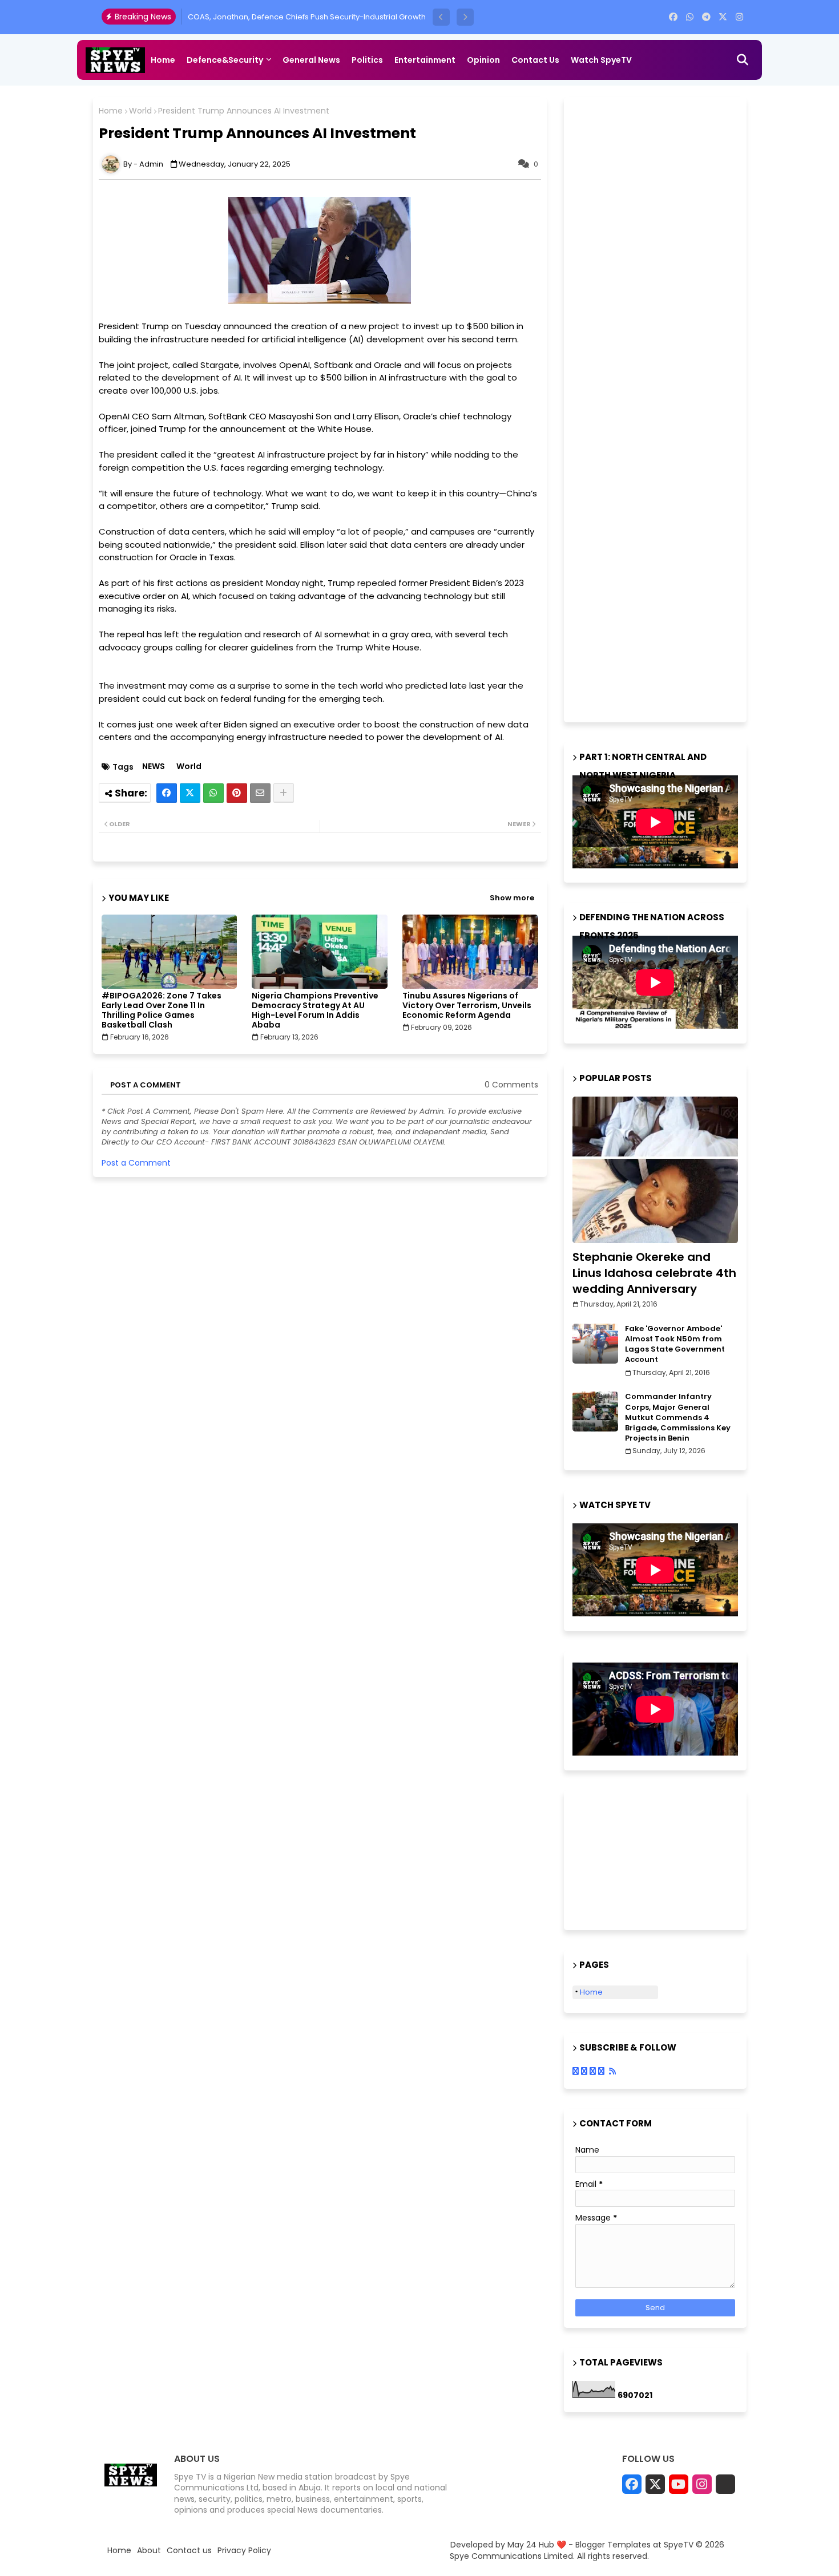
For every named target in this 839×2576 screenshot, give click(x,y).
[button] (441, 17)
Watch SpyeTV (601, 60)
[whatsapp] (690, 17)
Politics (367, 60)
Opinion (483, 60)
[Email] (260, 793)
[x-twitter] (723, 17)
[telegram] (706, 17)
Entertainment (425, 60)
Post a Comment (136, 1163)
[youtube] (679, 2484)
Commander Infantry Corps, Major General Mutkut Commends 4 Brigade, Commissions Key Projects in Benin (678, 1418)
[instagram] (739, 17)
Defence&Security (225, 60)
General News (311, 60)
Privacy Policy (244, 2551)
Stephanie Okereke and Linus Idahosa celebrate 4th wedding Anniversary (654, 1273)
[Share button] (284, 793)
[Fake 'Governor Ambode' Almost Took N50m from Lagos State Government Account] (595, 1344)
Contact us (535, 60)
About (149, 2551)
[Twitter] (190, 793)
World (140, 111)
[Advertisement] (658, 408)
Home (163, 60)
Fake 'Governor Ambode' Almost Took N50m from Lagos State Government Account (675, 1344)
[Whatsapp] (213, 793)
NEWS (154, 767)
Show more (512, 898)
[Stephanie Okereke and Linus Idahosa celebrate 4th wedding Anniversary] (655, 1170)
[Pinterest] (237, 793)
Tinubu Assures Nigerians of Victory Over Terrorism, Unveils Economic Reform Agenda (467, 1006)
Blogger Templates (613, 2545)
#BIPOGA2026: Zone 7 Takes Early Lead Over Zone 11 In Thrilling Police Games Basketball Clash (162, 1010)
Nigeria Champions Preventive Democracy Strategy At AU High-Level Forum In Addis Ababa (315, 1010)
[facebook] (673, 17)
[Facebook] (167, 793)
